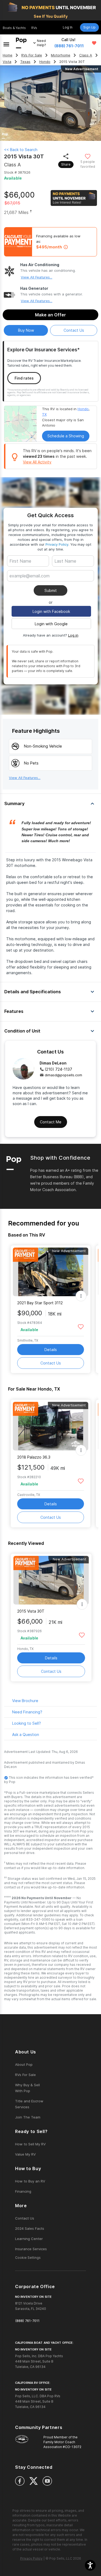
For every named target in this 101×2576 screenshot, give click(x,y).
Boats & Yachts (14, 28)
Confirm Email (31, 584)
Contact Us (51, 1363)
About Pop (24, 2064)
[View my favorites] (94, 43)
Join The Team (28, 2117)
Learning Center (29, 2239)
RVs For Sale (32, 55)
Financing (23, 2191)
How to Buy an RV (30, 2181)
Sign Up (89, 27)
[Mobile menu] (6, 43)
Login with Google (51, 624)
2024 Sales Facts (30, 2228)
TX (44, 414)
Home (8, 55)
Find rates (24, 378)
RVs (34, 28)
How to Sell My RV (30, 2144)
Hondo (45, 62)
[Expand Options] (81, 1296)
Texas (25, 62)
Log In (68, 27)
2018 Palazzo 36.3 (34, 1457)
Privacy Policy (57, 544)
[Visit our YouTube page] (47, 2481)
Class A (86, 55)
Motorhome (61, 55)
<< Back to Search (21, 150)
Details (51, 1350)
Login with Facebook (51, 611)
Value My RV (25, 2154)
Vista (7, 62)
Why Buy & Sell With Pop (27, 2088)
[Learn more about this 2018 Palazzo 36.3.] (51, 1426)
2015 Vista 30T (31, 1611)
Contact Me (51, 1122)
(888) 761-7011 (69, 46)
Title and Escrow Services (29, 2104)
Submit (51, 590)
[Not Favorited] (88, 156)
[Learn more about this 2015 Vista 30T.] (51, 1580)
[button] (90, 2565)
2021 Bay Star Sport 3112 (40, 1303)
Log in (73, 635)
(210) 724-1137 (58, 1069)
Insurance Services (31, 2249)
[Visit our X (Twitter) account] (34, 2481)
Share (66, 164)
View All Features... (36, 277)
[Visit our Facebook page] (20, 2481)
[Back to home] (21, 43)
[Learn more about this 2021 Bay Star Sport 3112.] (51, 1272)
